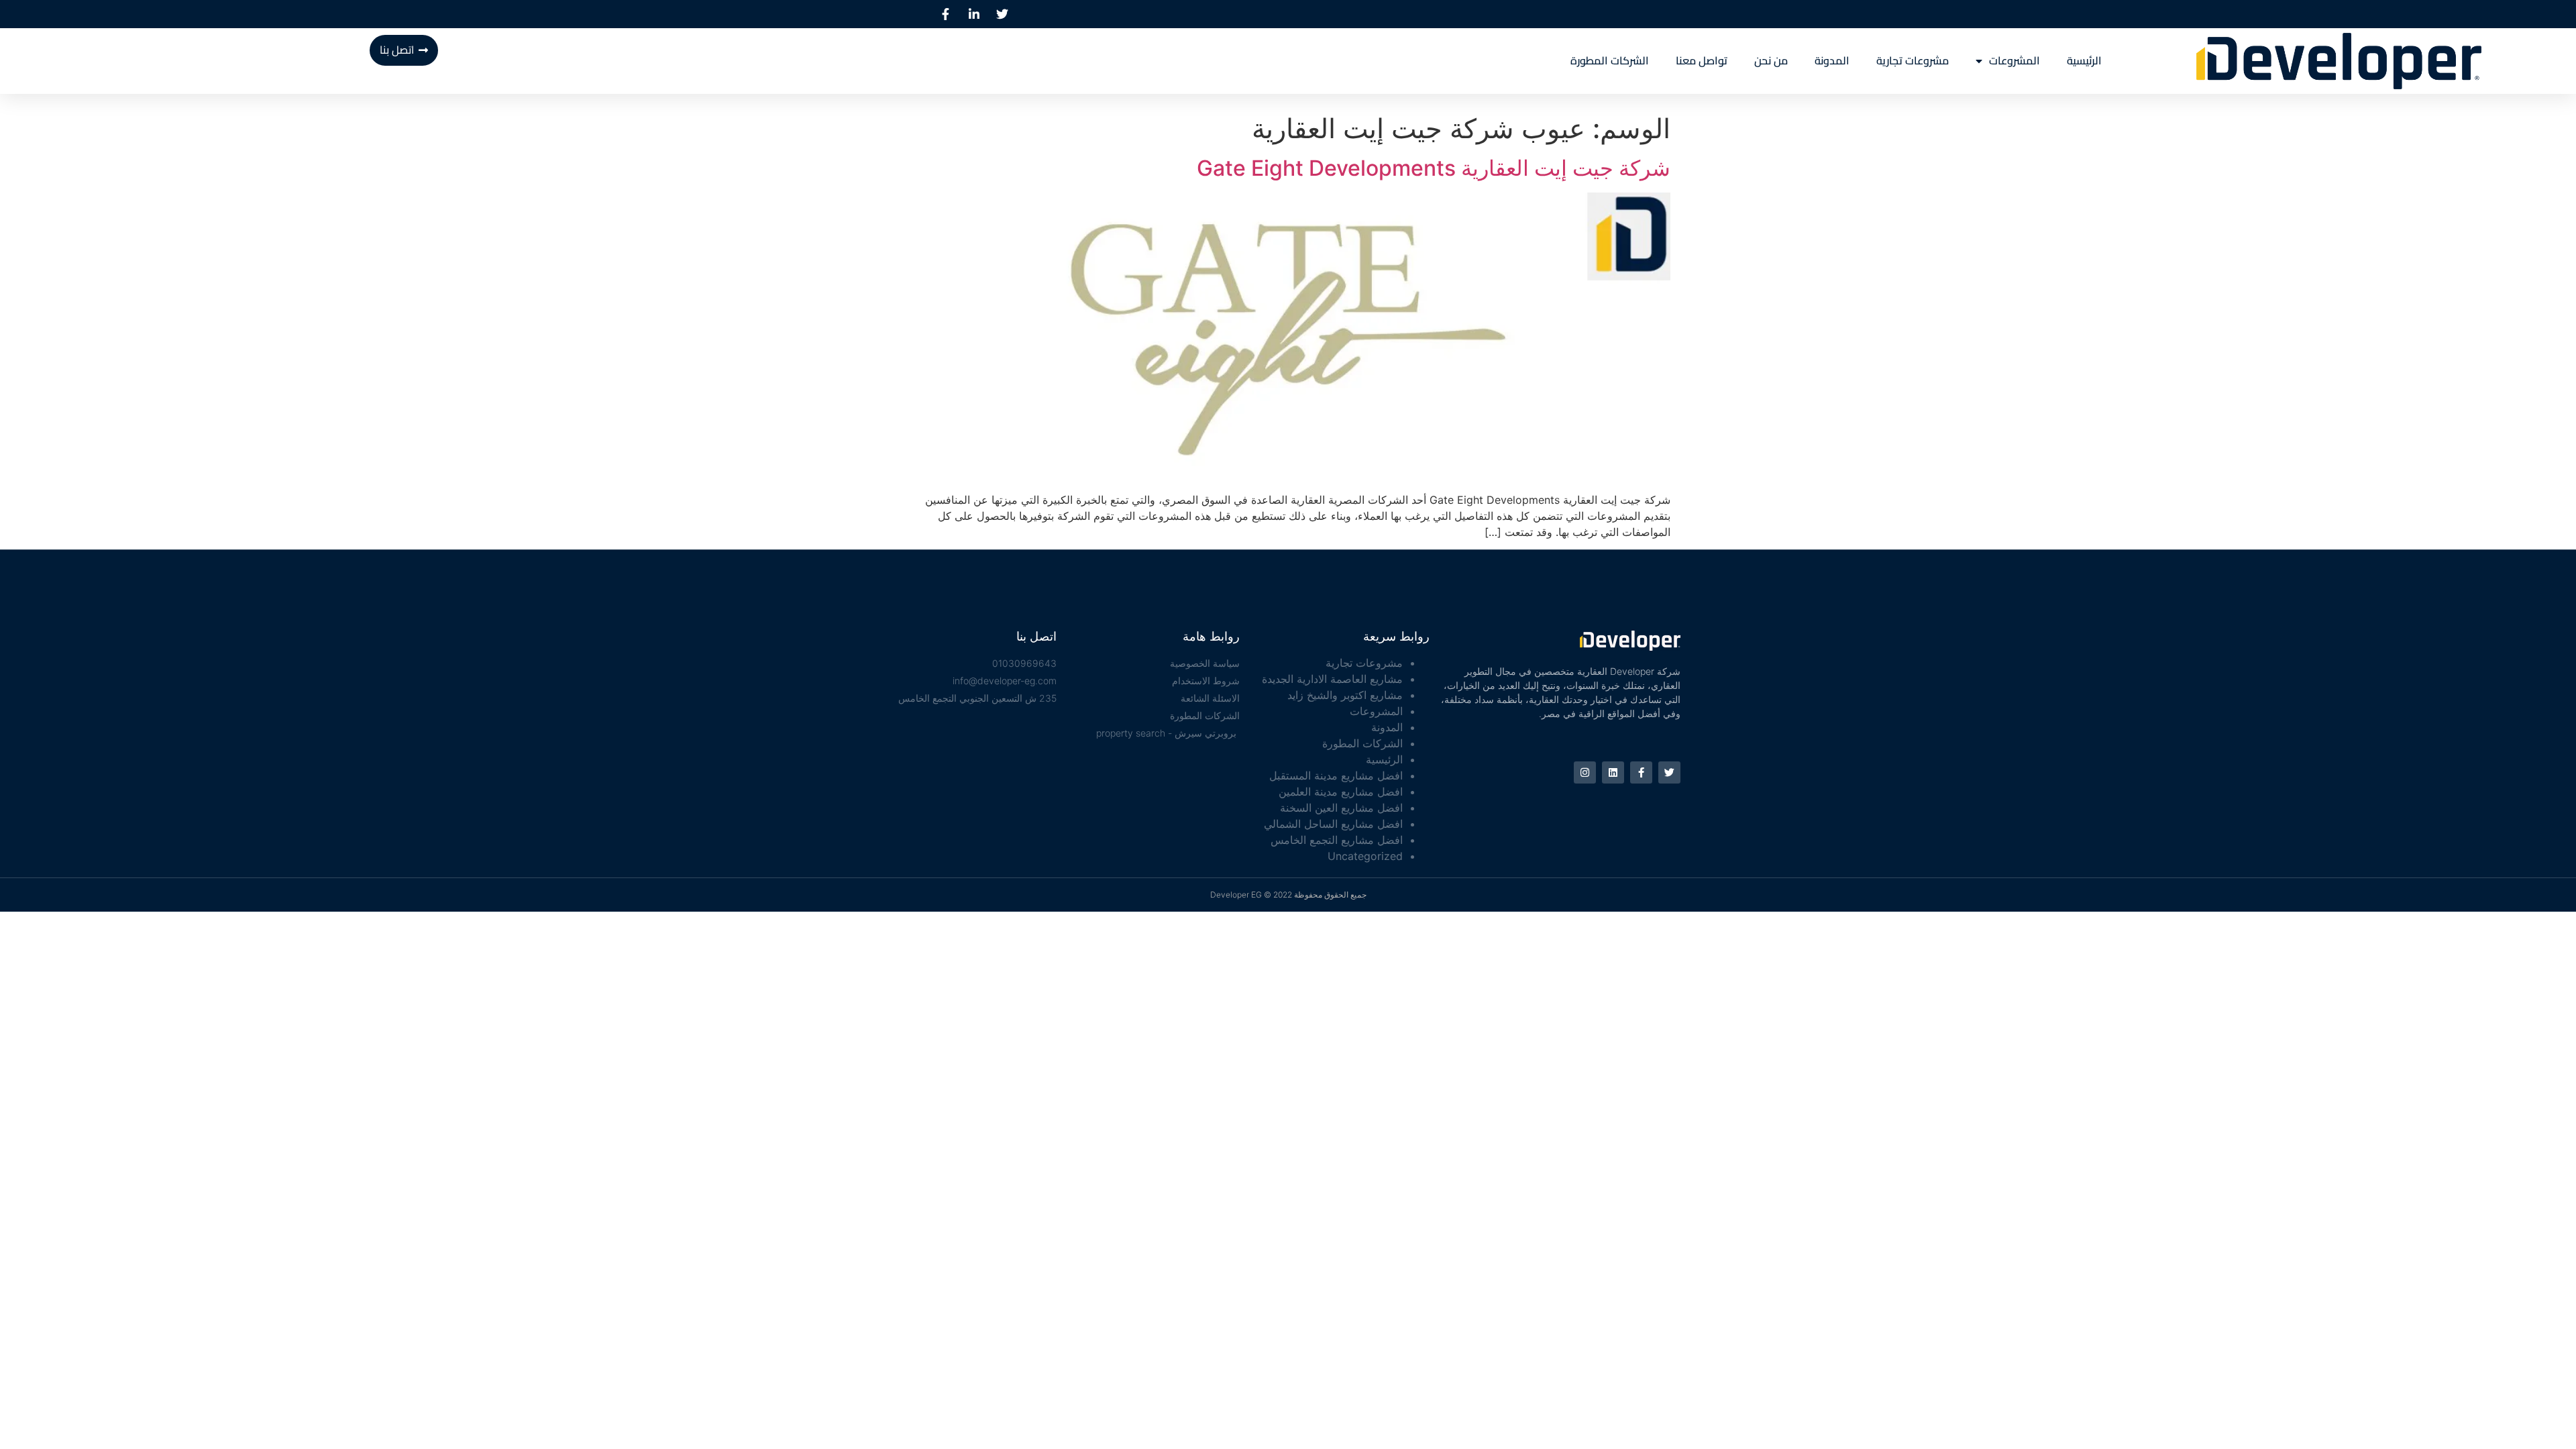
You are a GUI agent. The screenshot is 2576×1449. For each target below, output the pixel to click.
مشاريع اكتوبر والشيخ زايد (1345, 695)
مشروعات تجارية (1913, 61)
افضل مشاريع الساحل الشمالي (1333, 824)
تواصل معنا (1702, 61)
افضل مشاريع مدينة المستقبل (1336, 775)
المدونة (1832, 61)
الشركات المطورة (1610, 61)
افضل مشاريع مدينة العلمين (1341, 792)
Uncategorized (1365, 856)
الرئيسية (2084, 61)
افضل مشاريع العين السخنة (1341, 808)
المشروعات (2015, 61)
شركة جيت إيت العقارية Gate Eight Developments (1434, 168)
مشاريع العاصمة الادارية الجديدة (1332, 679)
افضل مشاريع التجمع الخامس (1337, 840)
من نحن (1771, 61)
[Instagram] (1585, 772)
